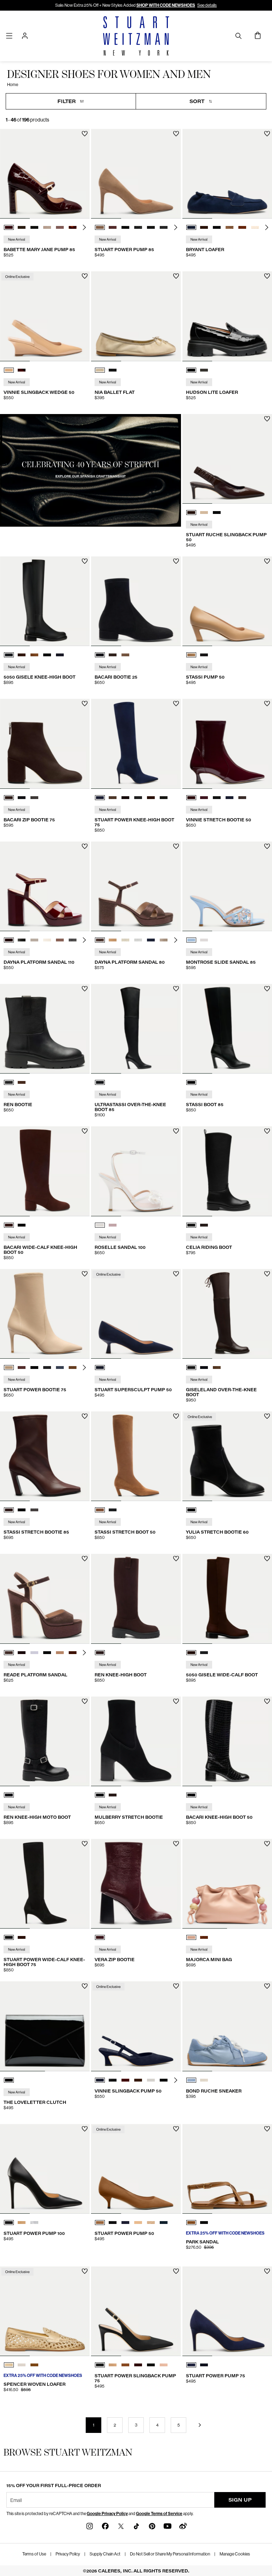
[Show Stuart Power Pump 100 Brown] (22, 2223)
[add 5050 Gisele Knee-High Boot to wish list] (85, 561)
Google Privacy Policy (107, 2514)
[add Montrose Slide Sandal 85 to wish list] (267, 846)
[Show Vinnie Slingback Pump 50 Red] (125, 2080)
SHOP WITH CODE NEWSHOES (166, 5)
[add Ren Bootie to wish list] (85, 989)
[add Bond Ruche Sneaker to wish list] (267, 1986)
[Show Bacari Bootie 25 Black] (100, 655)
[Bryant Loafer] (227, 174)
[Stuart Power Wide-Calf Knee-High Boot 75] (45, 1884)
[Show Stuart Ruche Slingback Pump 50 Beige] (204, 513)
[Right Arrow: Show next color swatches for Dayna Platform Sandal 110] (84, 940)
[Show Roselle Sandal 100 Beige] (113, 1225)
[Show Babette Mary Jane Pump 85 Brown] (22, 227)
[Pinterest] (152, 2526)
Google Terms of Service (159, 2514)
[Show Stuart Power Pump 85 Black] (125, 227)
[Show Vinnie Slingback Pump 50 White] (151, 2080)
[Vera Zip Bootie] (136, 1884)
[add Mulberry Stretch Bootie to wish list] (176, 1701)
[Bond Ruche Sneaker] (227, 2026)
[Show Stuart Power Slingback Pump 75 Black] (100, 2365)
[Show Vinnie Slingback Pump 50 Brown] (138, 2080)
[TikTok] (136, 2526)
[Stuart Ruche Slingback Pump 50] (227, 459)
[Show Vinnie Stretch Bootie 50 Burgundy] (191, 798)
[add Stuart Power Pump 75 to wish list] (267, 2271)
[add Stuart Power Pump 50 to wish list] (176, 2129)
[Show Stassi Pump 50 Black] (204, 655)
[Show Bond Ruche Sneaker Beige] (204, 2080)
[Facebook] (105, 2526)
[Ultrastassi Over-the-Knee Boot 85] (136, 1029)
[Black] (100, 1082)
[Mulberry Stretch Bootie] (136, 1741)
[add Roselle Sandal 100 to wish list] (176, 1131)
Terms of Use (34, 2554)
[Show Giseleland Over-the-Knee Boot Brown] (191, 1368)
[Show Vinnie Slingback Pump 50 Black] (113, 2080)
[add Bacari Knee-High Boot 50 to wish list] (267, 1701)
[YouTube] (168, 2526)
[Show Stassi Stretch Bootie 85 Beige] (34, 1510)
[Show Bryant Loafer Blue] (191, 227)
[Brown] (100, 1653)
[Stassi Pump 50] (227, 601)
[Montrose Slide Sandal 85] (227, 886)
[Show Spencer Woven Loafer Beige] (22, 2365)
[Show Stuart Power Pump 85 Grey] (138, 227)
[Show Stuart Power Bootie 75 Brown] (22, 1368)
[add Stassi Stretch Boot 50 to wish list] (176, 1416)
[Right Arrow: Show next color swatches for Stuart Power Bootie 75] (84, 1368)
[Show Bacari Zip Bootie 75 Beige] (34, 798)
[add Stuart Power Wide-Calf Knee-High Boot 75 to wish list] (85, 1844)
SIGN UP (240, 2500)
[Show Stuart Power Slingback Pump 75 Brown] (113, 2365)
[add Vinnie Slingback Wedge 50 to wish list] (85, 276)
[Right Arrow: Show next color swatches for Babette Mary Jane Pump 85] (84, 227)
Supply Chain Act (105, 2554)
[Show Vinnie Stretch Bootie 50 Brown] (242, 798)
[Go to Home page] (136, 36)
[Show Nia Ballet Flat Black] (113, 370)
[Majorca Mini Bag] (227, 1884)
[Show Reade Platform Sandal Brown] (9, 1653)
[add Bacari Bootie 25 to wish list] (176, 561)
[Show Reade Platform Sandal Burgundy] (22, 1653)
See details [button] (207, 5)
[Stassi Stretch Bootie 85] (45, 1456)
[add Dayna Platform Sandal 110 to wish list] (85, 846)
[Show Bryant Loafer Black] (217, 227)
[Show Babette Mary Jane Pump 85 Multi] (47, 227)
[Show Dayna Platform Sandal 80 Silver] (138, 940)
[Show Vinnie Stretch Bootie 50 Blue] (204, 798)
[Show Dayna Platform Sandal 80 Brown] (100, 940)
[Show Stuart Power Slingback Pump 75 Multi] (164, 2365)
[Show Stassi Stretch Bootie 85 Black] (22, 1510)
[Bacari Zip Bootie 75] (45, 744)
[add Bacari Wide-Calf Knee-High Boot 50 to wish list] (85, 1131)
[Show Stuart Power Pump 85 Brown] (100, 227)
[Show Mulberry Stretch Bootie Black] (100, 1795)
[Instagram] (90, 2526)
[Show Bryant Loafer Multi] (229, 227)
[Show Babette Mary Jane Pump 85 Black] (34, 227)
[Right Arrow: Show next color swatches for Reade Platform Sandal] (84, 1653)
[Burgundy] (100, 1937)
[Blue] (100, 1368)
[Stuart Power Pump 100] (45, 2169)
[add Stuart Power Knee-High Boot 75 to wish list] (176, 704)
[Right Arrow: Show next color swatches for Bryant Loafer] (267, 227)
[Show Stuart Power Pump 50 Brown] (100, 2223)
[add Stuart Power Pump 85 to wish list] (176, 134)
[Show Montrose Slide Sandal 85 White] (204, 940)
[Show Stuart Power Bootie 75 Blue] (60, 1368)
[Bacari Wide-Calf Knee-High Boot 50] (45, 1171)
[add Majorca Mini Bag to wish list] (267, 1844)
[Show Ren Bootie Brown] (22, 1082)
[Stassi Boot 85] (227, 1029)
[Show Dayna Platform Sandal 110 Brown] (9, 940)
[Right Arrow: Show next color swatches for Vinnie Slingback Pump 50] (176, 2080)
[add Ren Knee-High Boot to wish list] (176, 1559)
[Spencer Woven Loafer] (45, 2311)
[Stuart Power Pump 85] (136, 174)
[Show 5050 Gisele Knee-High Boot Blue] (60, 655)
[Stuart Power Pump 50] (136, 2169)
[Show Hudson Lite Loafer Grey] (204, 370)
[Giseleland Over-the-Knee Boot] (227, 1314)
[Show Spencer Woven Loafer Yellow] (9, 2365)
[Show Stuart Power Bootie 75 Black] (34, 1368)
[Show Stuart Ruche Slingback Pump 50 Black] (217, 513)
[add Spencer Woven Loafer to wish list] (85, 2271)
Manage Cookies (235, 2554)
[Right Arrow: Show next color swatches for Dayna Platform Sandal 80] (176, 940)
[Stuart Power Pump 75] (227, 2311)
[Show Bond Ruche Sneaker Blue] (191, 2080)
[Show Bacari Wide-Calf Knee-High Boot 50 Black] (22, 1225)
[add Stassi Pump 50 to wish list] (267, 561)
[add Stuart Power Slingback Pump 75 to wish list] (176, 2271)
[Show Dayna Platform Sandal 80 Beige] (164, 940)
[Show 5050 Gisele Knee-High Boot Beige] (34, 655)
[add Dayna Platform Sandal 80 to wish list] (176, 846)
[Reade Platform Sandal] (45, 1599)
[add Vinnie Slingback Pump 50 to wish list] (176, 1986)
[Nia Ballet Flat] (136, 316)
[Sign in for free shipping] (25, 36)
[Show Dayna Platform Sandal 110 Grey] (73, 940)
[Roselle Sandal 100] (136, 1171)
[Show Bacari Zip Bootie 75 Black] (22, 798)
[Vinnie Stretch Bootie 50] (227, 744)
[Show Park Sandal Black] (204, 2223)
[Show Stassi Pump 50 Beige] (191, 655)
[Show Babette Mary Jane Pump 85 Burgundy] (9, 227)
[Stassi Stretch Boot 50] (136, 1456)
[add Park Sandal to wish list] (267, 2129)
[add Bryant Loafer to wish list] (267, 134)
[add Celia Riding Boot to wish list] (267, 1131)
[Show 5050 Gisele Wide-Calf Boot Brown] (191, 1653)
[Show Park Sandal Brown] (191, 2223)
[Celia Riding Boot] (227, 1171)
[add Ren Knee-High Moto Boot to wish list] (85, 1701)
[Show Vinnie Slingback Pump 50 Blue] (100, 2080)
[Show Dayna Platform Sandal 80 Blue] (151, 940)
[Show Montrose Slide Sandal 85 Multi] (191, 940)
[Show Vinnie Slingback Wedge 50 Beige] (9, 370)
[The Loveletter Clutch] (45, 2026)
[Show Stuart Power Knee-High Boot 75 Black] (138, 798)
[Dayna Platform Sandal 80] (136, 886)
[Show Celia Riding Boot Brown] (204, 1225)
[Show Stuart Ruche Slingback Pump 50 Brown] (191, 513)
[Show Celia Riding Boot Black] (191, 1225)
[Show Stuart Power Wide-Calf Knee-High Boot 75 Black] (9, 1937)
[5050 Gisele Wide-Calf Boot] (227, 1599)
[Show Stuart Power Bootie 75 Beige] (9, 1368)
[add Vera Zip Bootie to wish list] (176, 1844)
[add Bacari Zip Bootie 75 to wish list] (85, 704)
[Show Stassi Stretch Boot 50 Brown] (100, 1510)
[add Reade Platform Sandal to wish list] (85, 1559)
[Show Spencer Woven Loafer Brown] (34, 2365)
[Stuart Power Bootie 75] (45, 1314)
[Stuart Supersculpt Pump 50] (136, 1314)
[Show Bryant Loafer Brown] (204, 227)
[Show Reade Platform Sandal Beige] (34, 1653)
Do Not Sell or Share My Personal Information (170, 2554)
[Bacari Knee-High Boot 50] (227, 1741)
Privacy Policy (68, 2554)
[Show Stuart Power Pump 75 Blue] (191, 2365)
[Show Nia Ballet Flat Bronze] (100, 370)
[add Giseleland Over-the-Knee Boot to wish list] (267, 1274)
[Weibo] (183, 2526)
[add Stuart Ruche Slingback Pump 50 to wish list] (267, 419)
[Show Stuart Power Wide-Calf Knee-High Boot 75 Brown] (22, 1937)
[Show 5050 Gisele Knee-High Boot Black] (9, 655)
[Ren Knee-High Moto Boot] (45, 1741)
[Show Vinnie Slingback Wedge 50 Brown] (22, 370)
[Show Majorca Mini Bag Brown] (204, 1937)
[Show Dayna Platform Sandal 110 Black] (22, 940)
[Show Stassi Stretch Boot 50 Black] (113, 1510)
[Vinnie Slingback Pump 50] (136, 2026)
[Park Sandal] (227, 2169)
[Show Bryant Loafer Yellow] (255, 227)
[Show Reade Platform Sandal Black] (47, 1653)
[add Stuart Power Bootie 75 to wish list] (85, 1274)
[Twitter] (121, 2526)
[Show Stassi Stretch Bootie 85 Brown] (9, 1510)
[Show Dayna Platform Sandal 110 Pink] (60, 940)
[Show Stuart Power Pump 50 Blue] (125, 2223)
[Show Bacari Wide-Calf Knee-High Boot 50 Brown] (9, 1225)
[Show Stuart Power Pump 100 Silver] (34, 2223)
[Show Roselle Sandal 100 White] (100, 1225)
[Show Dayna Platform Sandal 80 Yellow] (125, 940)
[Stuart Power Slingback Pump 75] (136, 2311)
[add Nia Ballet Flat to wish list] (176, 276)
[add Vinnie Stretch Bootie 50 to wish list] (267, 704)
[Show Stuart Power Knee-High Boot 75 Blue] (100, 798)
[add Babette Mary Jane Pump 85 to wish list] (85, 134)
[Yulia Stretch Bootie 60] (227, 1456)
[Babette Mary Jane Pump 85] (45, 174)
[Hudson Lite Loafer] (227, 316)
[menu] (9, 36)
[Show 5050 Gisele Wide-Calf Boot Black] (204, 1653)
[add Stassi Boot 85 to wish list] (267, 989)
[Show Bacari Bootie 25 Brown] (113, 655)
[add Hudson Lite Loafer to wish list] (267, 276)
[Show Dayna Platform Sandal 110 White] (34, 940)
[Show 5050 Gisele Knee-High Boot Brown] (22, 655)
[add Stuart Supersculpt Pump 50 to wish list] (176, 1274)
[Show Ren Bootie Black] (9, 1082)
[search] (238, 36)
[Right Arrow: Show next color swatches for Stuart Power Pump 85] (176, 227)
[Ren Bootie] (45, 1029)
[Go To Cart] (258, 36)
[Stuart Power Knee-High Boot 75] (136, 744)
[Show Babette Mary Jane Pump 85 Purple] (60, 227)
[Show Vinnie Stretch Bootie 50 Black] (217, 798)
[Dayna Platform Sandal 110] (45, 886)
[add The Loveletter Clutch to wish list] (85, 1986)
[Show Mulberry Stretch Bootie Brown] (113, 1795)
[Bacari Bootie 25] (136, 601)
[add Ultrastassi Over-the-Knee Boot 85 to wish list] (176, 989)
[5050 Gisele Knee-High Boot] (45, 601)
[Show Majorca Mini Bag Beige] (191, 1937)
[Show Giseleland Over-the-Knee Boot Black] (204, 1368)
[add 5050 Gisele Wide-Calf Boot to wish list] (267, 1559)
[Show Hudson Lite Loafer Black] (191, 370)
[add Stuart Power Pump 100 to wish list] (85, 2129)
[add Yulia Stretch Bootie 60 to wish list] (267, 1416)
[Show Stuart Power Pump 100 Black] (9, 2223)
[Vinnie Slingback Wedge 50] (45, 316)
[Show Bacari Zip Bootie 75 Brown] (9, 798)
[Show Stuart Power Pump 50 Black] (113, 2223)
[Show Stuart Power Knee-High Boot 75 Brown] (113, 798)
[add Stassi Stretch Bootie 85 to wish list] (85, 1416)
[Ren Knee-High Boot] (136, 1599)
